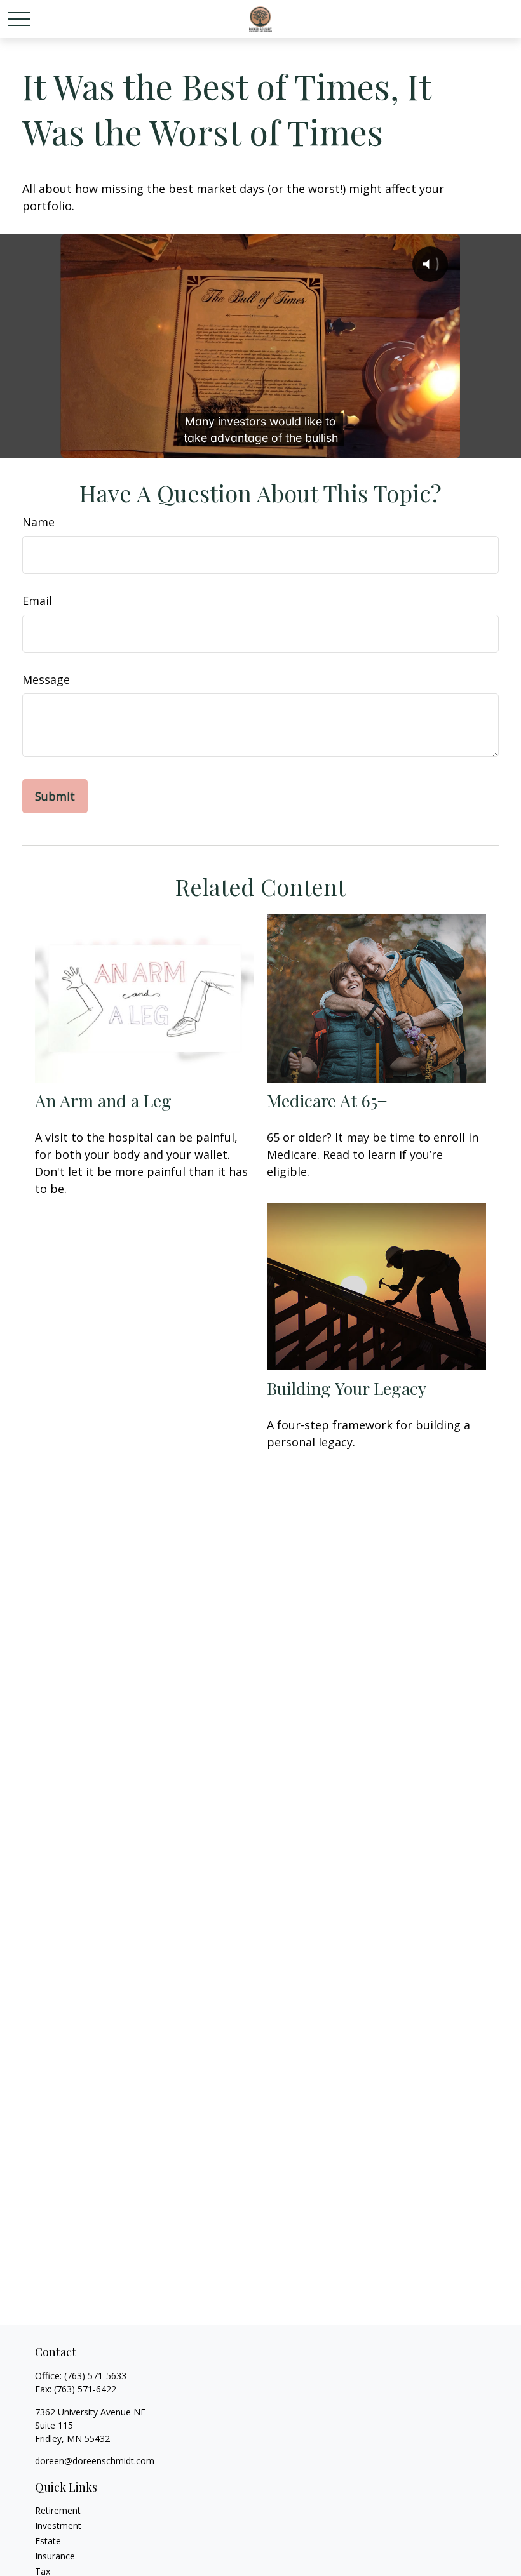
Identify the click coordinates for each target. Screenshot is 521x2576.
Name (38, 522)
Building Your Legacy (347, 1388)
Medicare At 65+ (327, 1100)
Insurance (55, 2556)
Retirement (58, 2510)
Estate (48, 2541)
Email (37, 601)
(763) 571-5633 (95, 2376)
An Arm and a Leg (103, 1100)
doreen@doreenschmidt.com (95, 2461)
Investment (58, 2526)
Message (46, 679)
